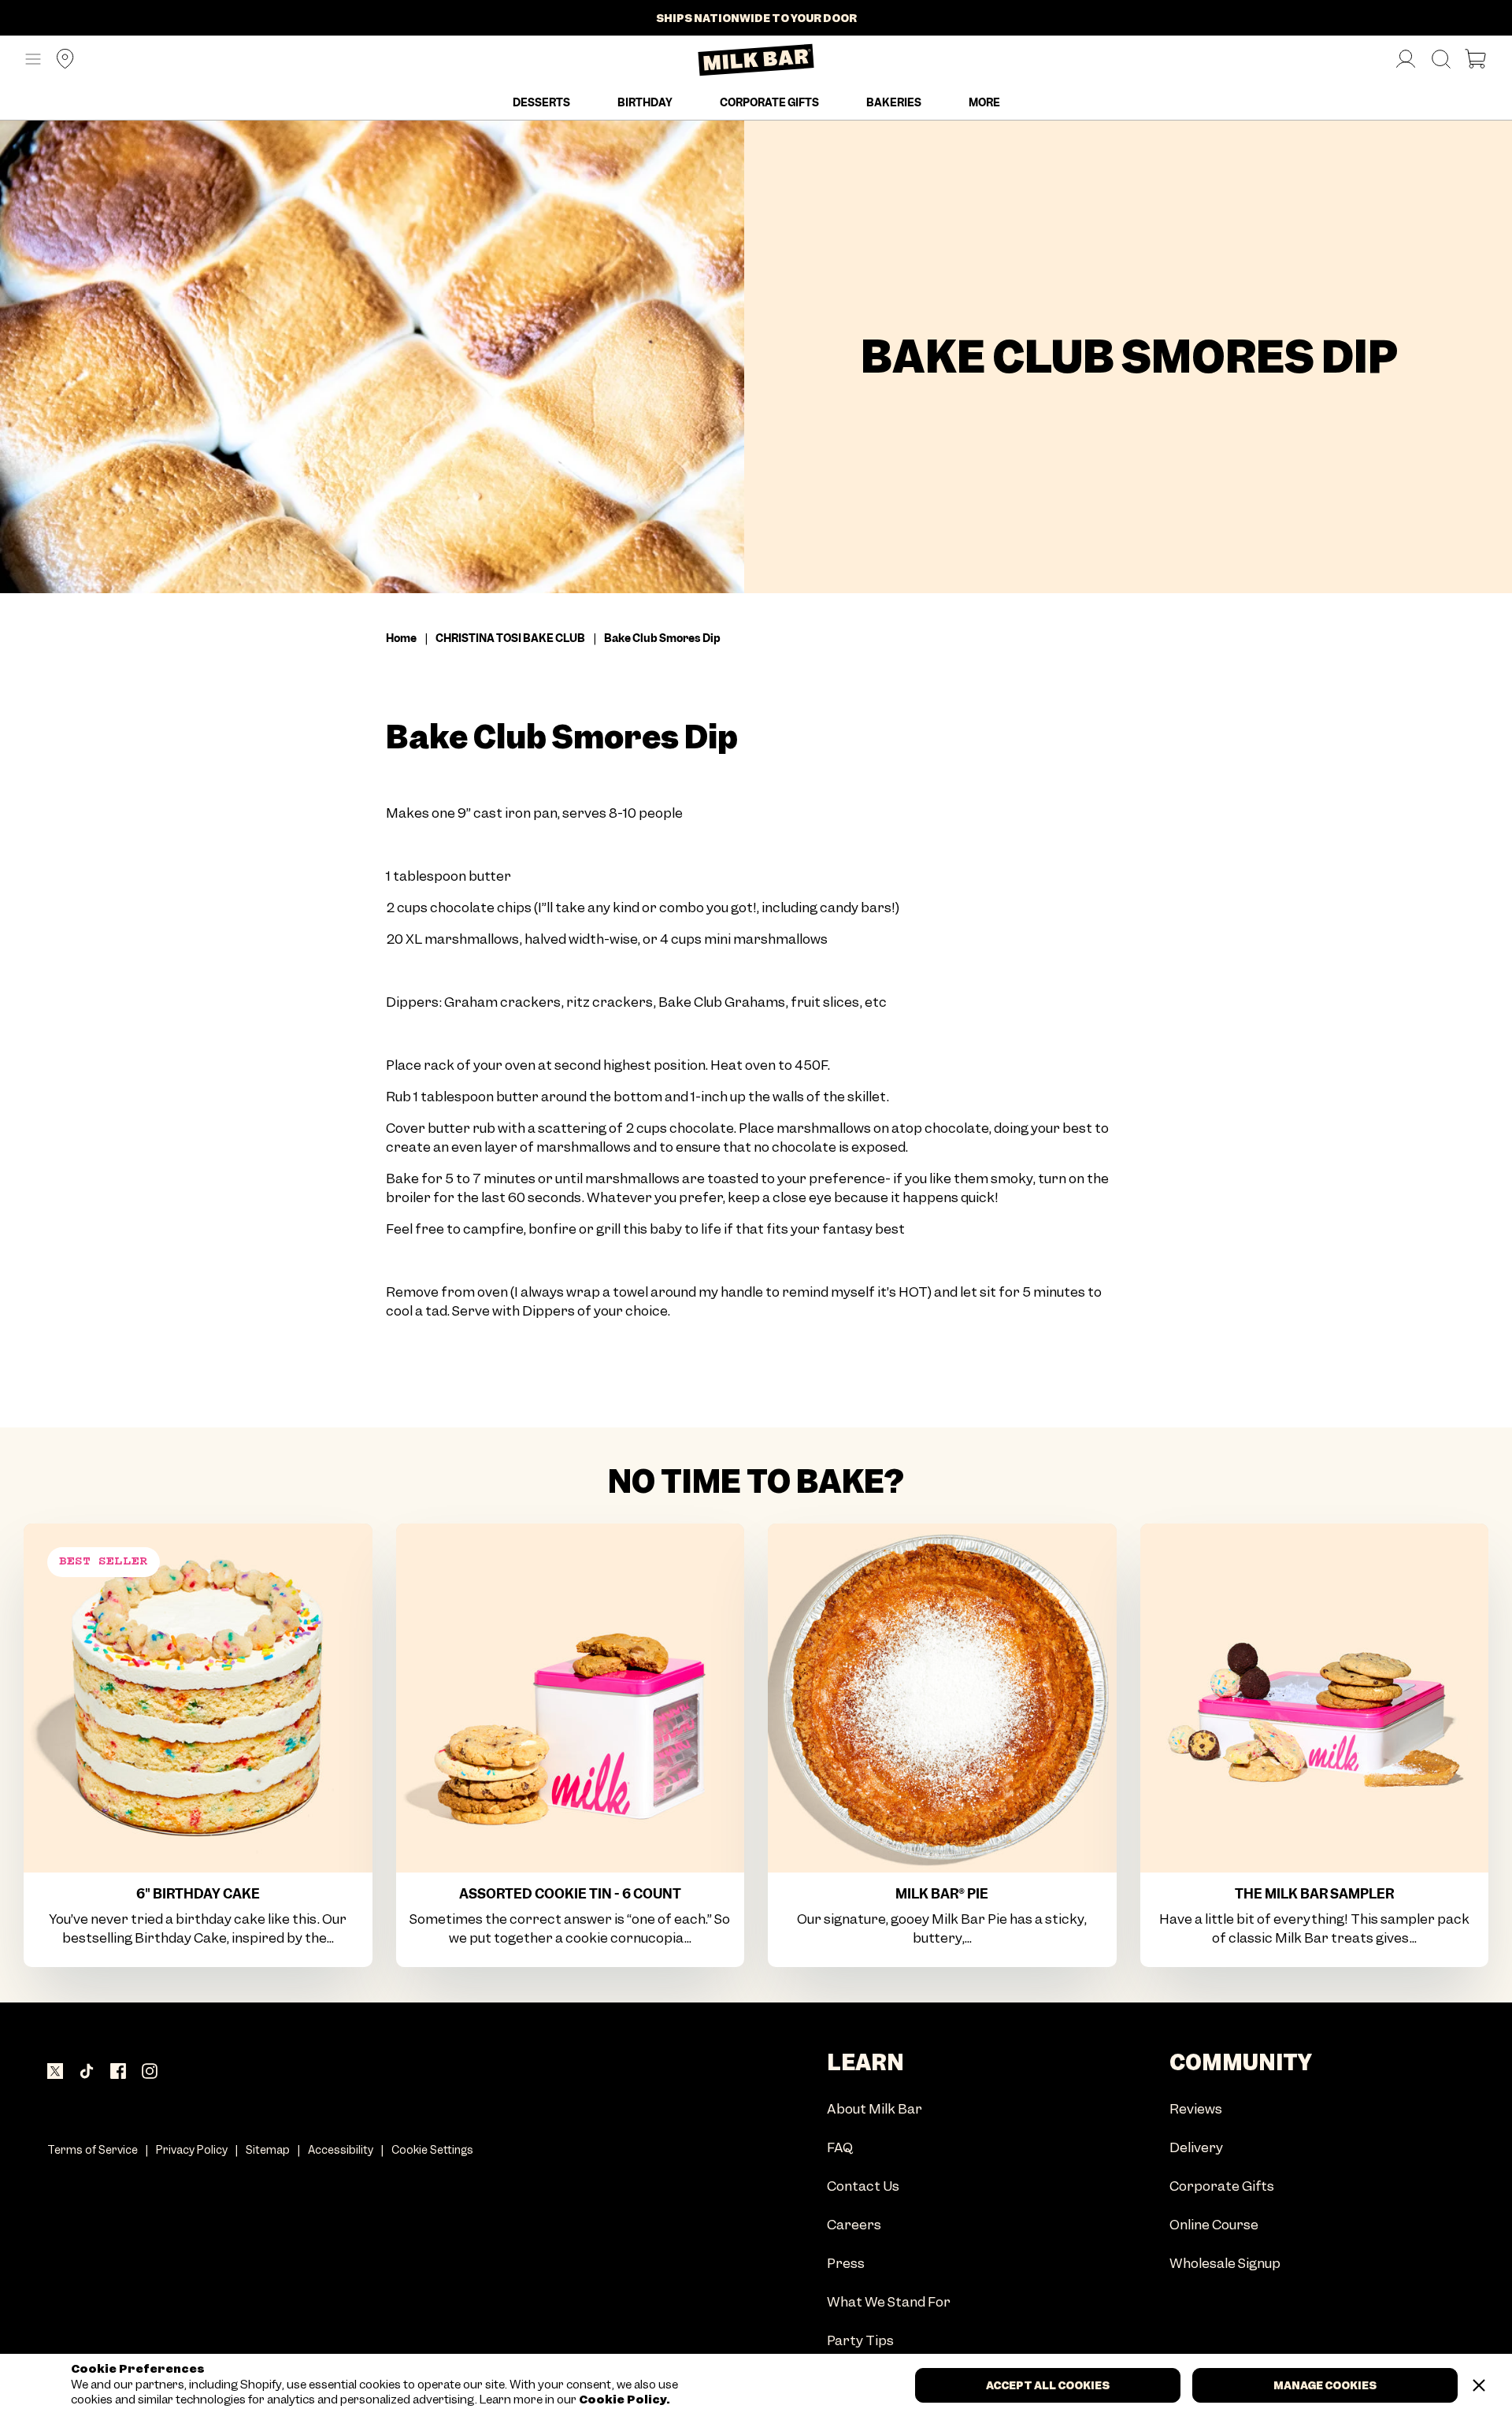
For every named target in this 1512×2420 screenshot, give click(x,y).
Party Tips (860, 2342)
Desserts (541, 102)
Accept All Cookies (1048, 2385)
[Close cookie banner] (1479, 2385)
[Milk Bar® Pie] (942, 1698)
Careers (854, 2226)
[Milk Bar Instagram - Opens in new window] (150, 2073)
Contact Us (863, 2187)
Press (846, 2264)
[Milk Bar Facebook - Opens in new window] (118, 2073)
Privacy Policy (192, 2150)
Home (401, 638)
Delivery (1196, 2149)
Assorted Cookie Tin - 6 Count (570, 1894)
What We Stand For (889, 2303)
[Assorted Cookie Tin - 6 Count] (571, 1698)
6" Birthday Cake (198, 1894)
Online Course (1214, 2226)
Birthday (645, 102)
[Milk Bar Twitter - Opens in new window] (55, 2073)
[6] (198, 1698)
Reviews (1196, 2110)
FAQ (840, 2149)
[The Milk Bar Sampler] (1315, 1698)
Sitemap (268, 2150)
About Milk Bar (875, 2110)
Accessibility (341, 2150)
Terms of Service (93, 2150)
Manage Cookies (1325, 2385)
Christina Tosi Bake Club (510, 638)
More (984, 102)
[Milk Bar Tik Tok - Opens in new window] (87, 2073)
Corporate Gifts (769, 102)
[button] (33, 60)
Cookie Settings (432, 2150)
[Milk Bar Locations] (59, 60)
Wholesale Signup (1225, 2264)
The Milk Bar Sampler (1314, 1894)
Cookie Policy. (623, 2400)
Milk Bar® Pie (942, 1894)
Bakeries (894, 102)
